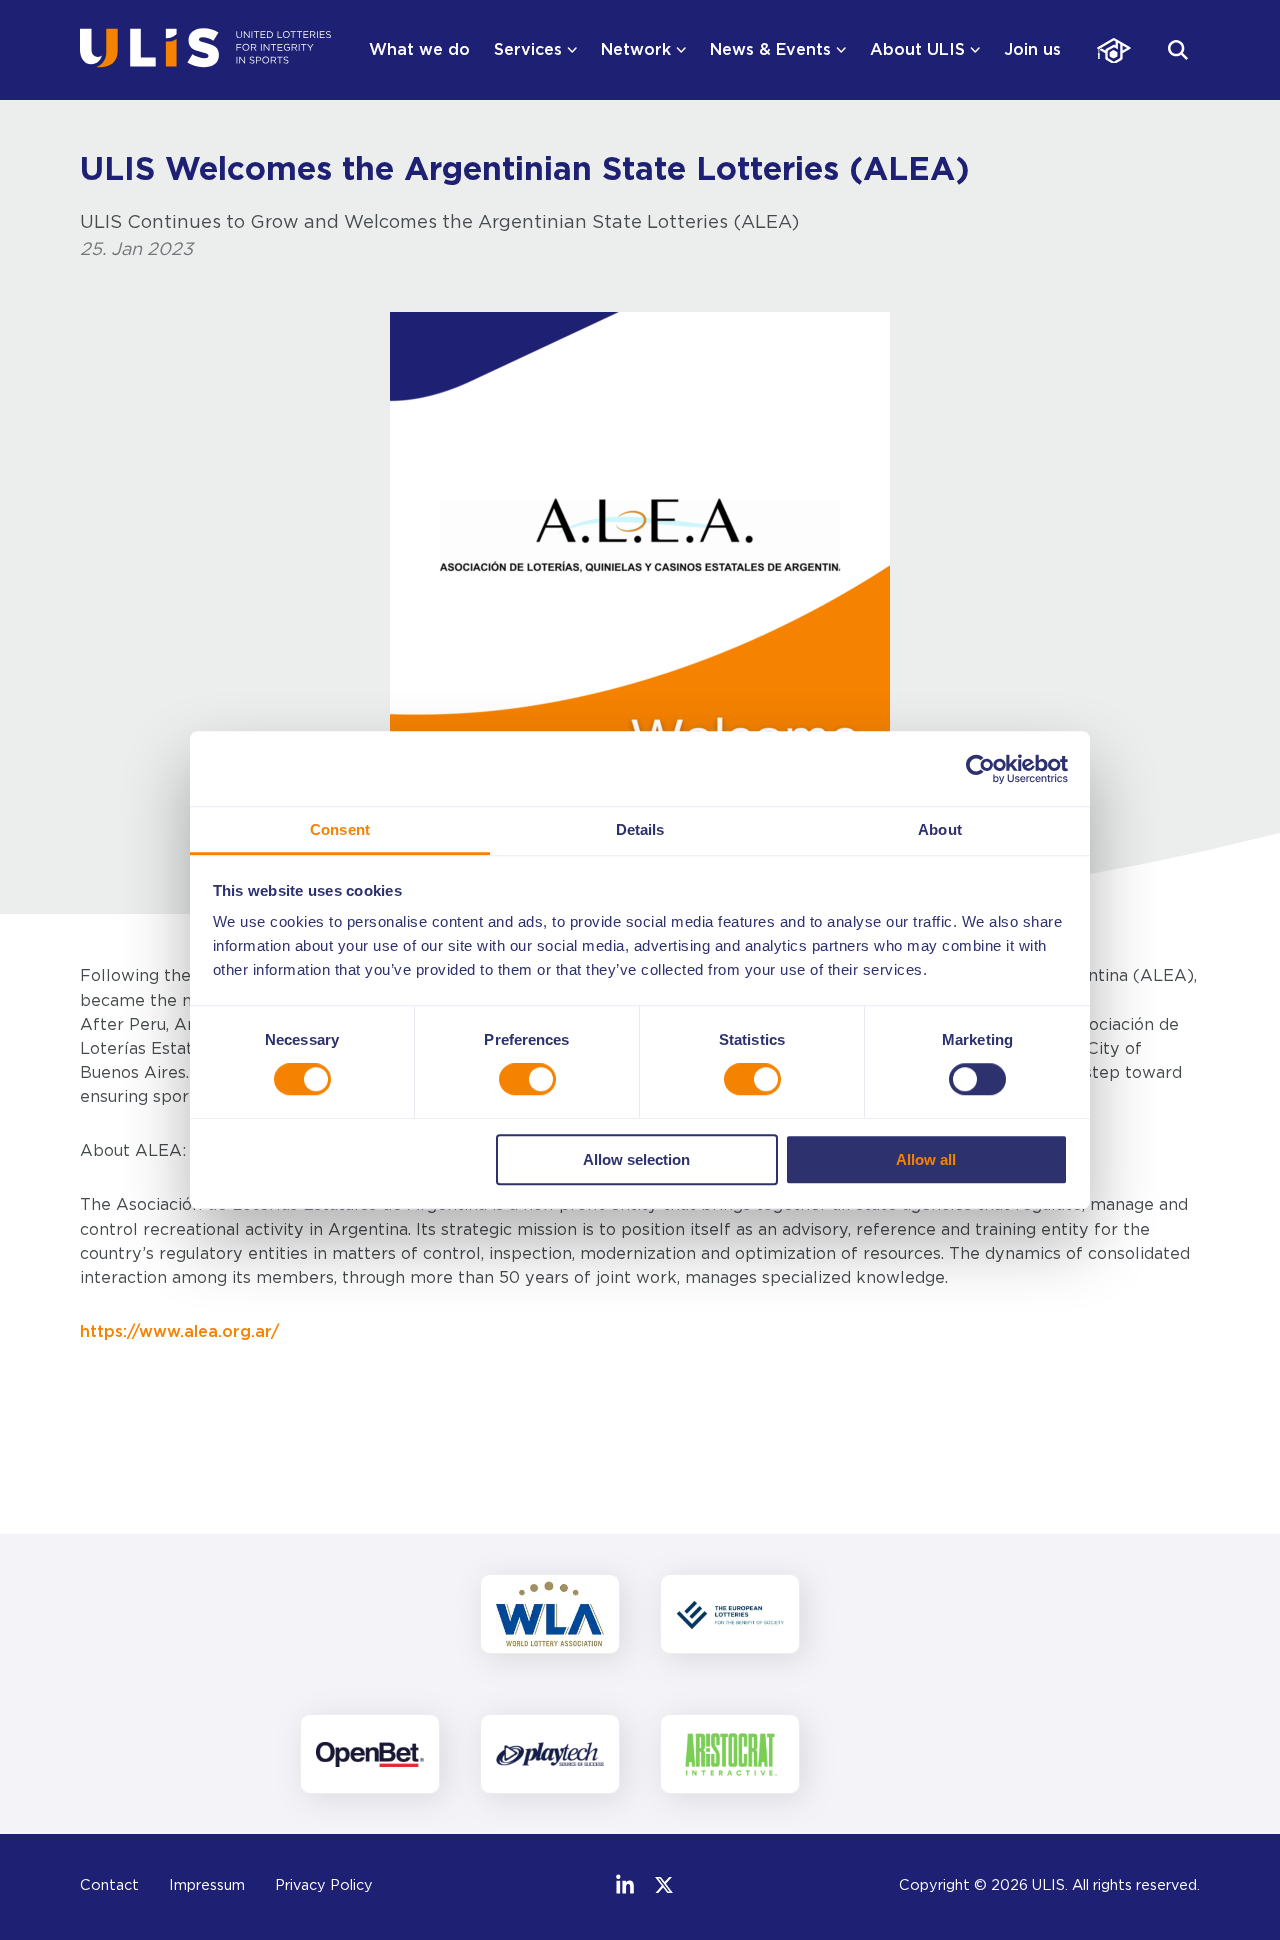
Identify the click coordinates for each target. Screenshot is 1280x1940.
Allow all (926, 1159)
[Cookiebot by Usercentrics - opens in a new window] (980, 769)
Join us (1032, 49)
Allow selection (636, 1159)
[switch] (527, 1080)
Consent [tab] (340, 829)
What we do (419, 49)
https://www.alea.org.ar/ (179, 1331)
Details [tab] (640, 829)
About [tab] (940, 829)
